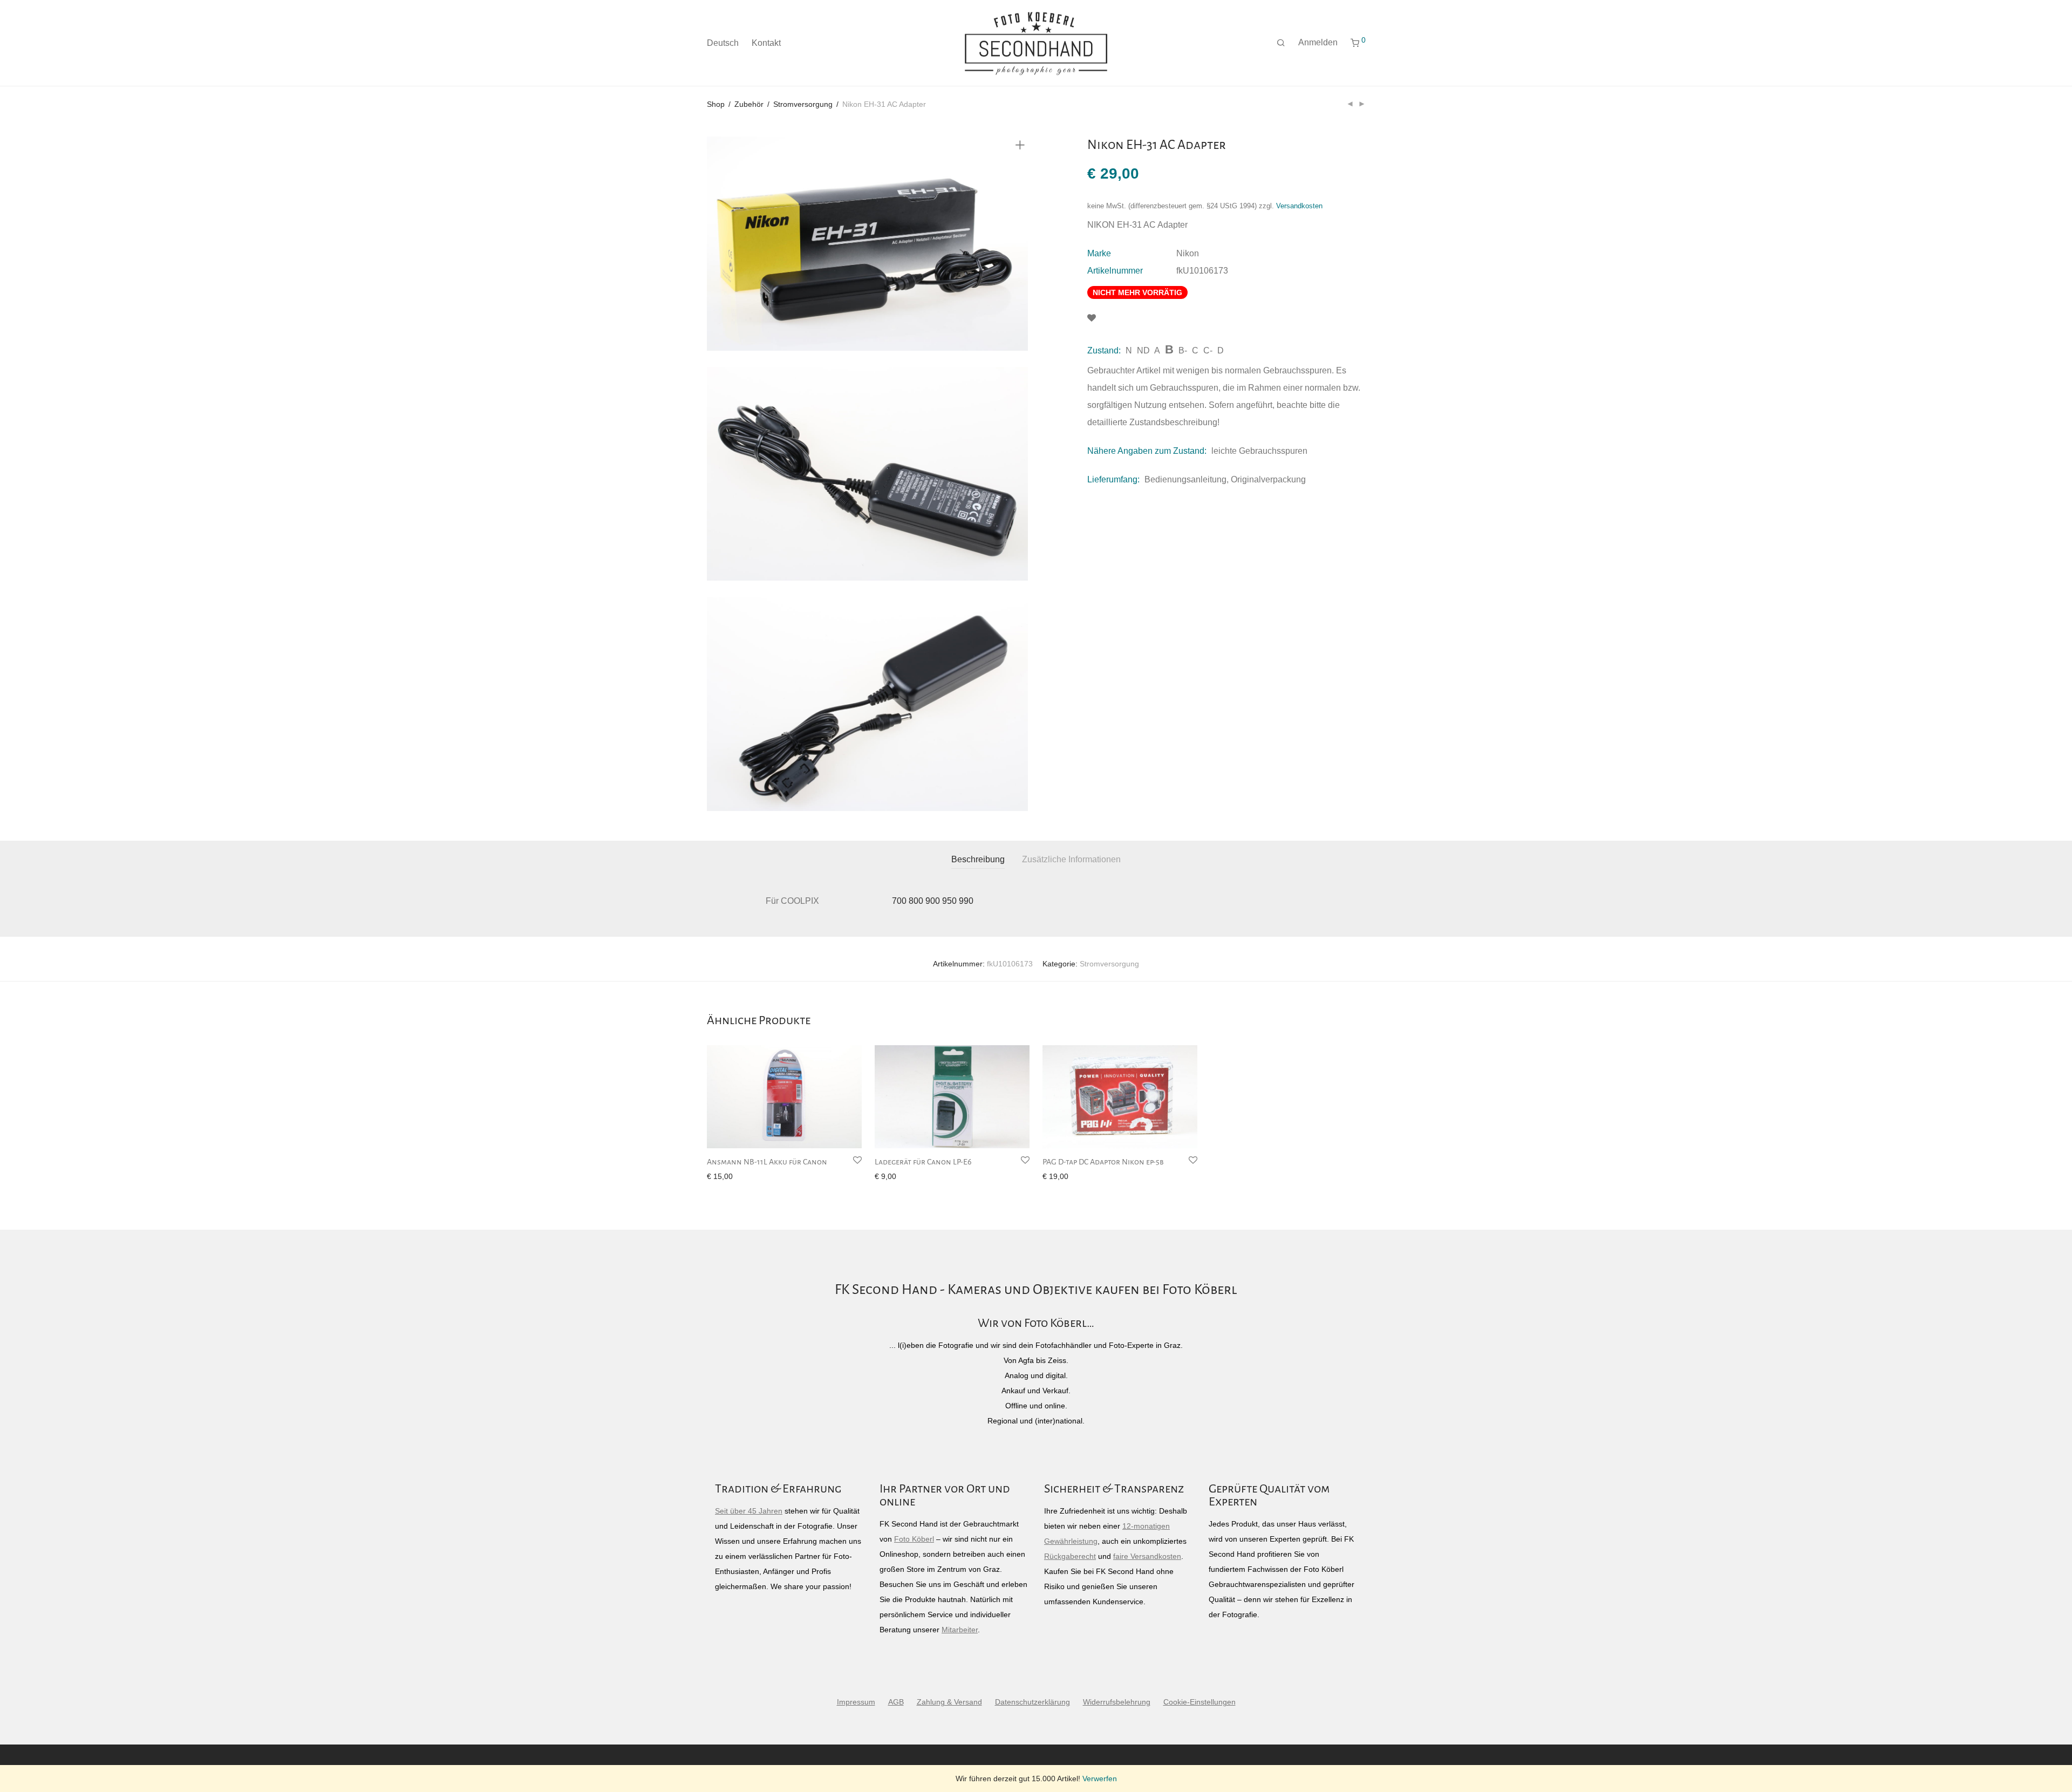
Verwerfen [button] (1100, 1779)
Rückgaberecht (1070, 1556)
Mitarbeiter (960, 1630)
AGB (896, 1702)
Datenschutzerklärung (1032, 1702)
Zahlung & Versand (949, 1702)
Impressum (856, 1702)
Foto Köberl (914, 1539)
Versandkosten (1299, 206)
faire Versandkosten (1147, 1556)
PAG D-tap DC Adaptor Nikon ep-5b (1103, 1162)
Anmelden (1318, 42)
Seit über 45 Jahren (749, 1511)
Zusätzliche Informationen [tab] (1071, 859)
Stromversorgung (803, 104)
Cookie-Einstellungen (1199, 1702)
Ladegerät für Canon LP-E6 (923, 1162)
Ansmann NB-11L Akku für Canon (767, 1162)
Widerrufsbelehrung (1117, 1702)
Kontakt (766, 43)
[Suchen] (1281, 43)
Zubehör (749, 104)
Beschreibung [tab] (978, 859)
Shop (716, 104)
